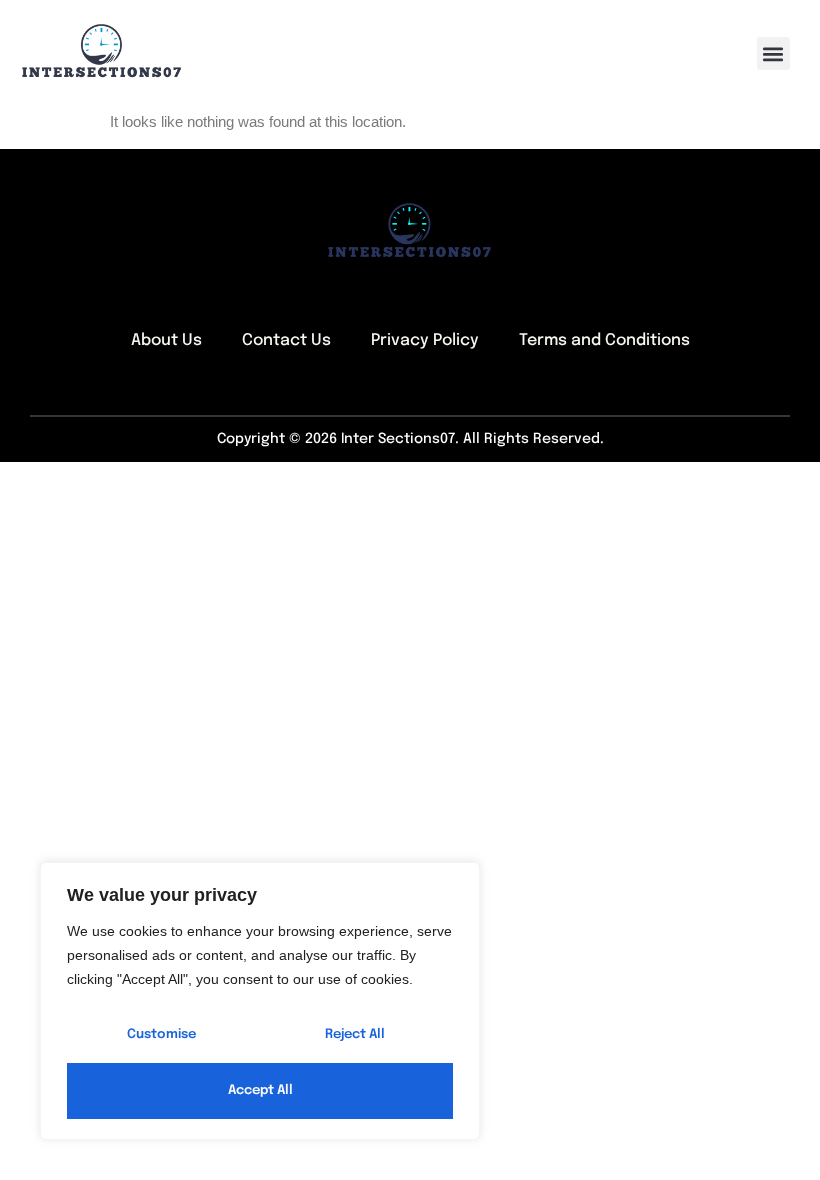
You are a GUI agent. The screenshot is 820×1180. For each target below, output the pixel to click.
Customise (161, 1034)
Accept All (260, 1090)
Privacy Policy (425, 340)
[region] (260, 1001)
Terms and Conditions (604, 340)
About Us (166, 340)
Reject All (355, 1034)
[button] (773, 53)
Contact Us (286, 340)
